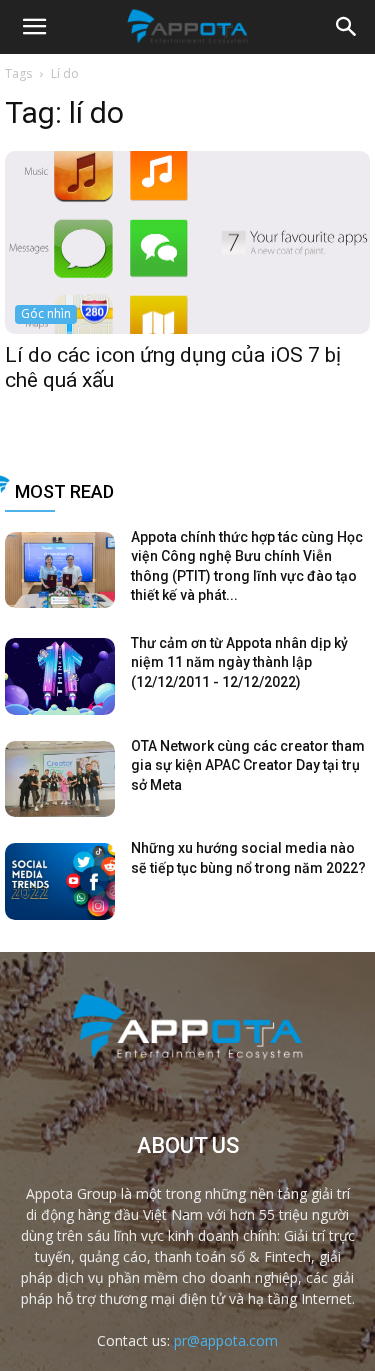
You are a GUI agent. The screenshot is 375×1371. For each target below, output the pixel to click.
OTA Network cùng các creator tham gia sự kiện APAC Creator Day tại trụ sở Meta (248, 765)
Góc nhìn (46, 313)
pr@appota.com (226, 1340)
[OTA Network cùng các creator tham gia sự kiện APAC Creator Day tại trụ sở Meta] (60, 779)
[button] (347, 27)
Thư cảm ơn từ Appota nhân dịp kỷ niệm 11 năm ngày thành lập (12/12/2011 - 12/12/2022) (239, 662)
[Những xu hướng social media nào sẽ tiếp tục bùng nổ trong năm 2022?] (60, 881)
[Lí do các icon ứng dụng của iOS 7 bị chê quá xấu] (187, 242)
